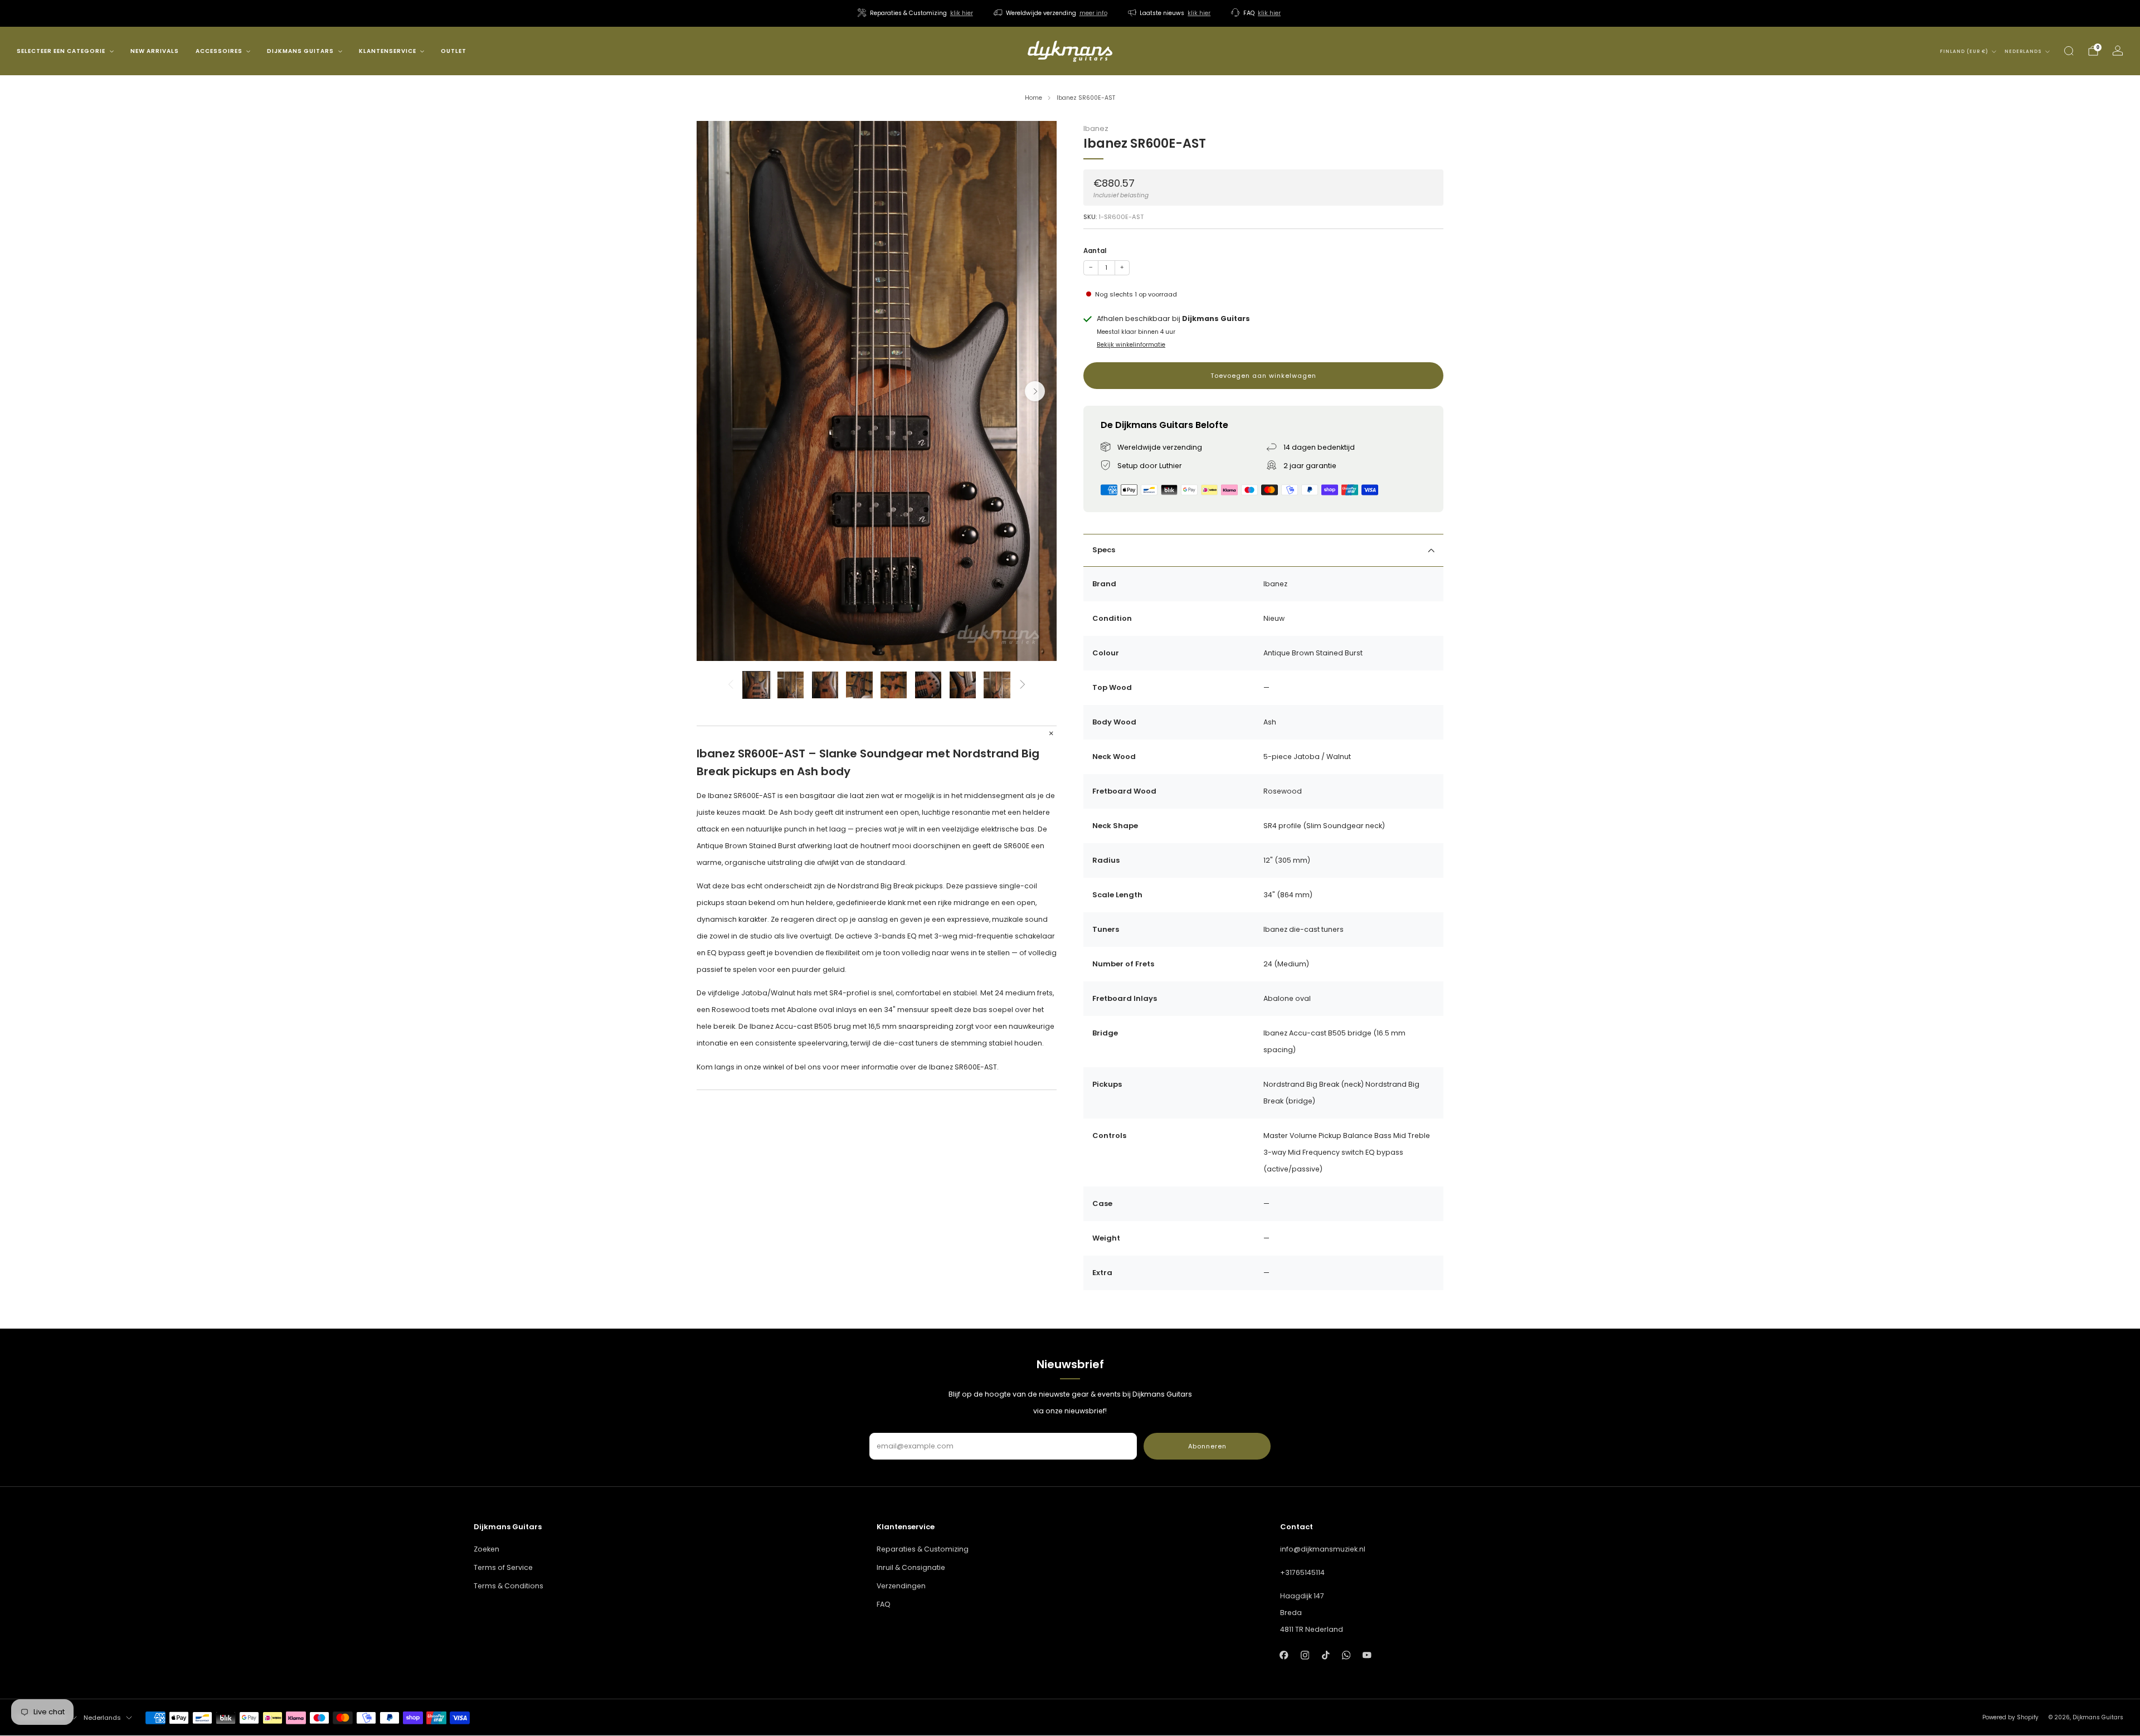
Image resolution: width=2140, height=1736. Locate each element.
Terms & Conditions (509, 1586)
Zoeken (487, 1549)
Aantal (1095, 251)
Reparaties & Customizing (923, 1549)
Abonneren (1207, 1446)
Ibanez (1096, 128)
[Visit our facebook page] (1284, 1655)
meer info (1093, 13)
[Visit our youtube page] (1367, 1655)
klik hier (962, 13)
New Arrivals (155, 51)
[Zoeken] (2069, 51)
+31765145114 (1302, 1572)
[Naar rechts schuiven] (1023, 685)
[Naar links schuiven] (730, 685)
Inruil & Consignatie (911, 1567)
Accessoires (219, 51)
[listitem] (916, 13)
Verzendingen (901, 1586)
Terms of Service (503, 1567)
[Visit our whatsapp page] (1346, 1655)
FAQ (884, 1604)
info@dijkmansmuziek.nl (1323, 1549)
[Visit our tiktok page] (1326, 1655)
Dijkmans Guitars (300, 51)
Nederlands (2023, 52)
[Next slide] (1035, 391)
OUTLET (454, 51)
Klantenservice (388, 51)
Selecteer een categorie (61, 51)
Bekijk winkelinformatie (1131, 345)
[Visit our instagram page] (1305, 1655)
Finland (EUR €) (1964, 52)
